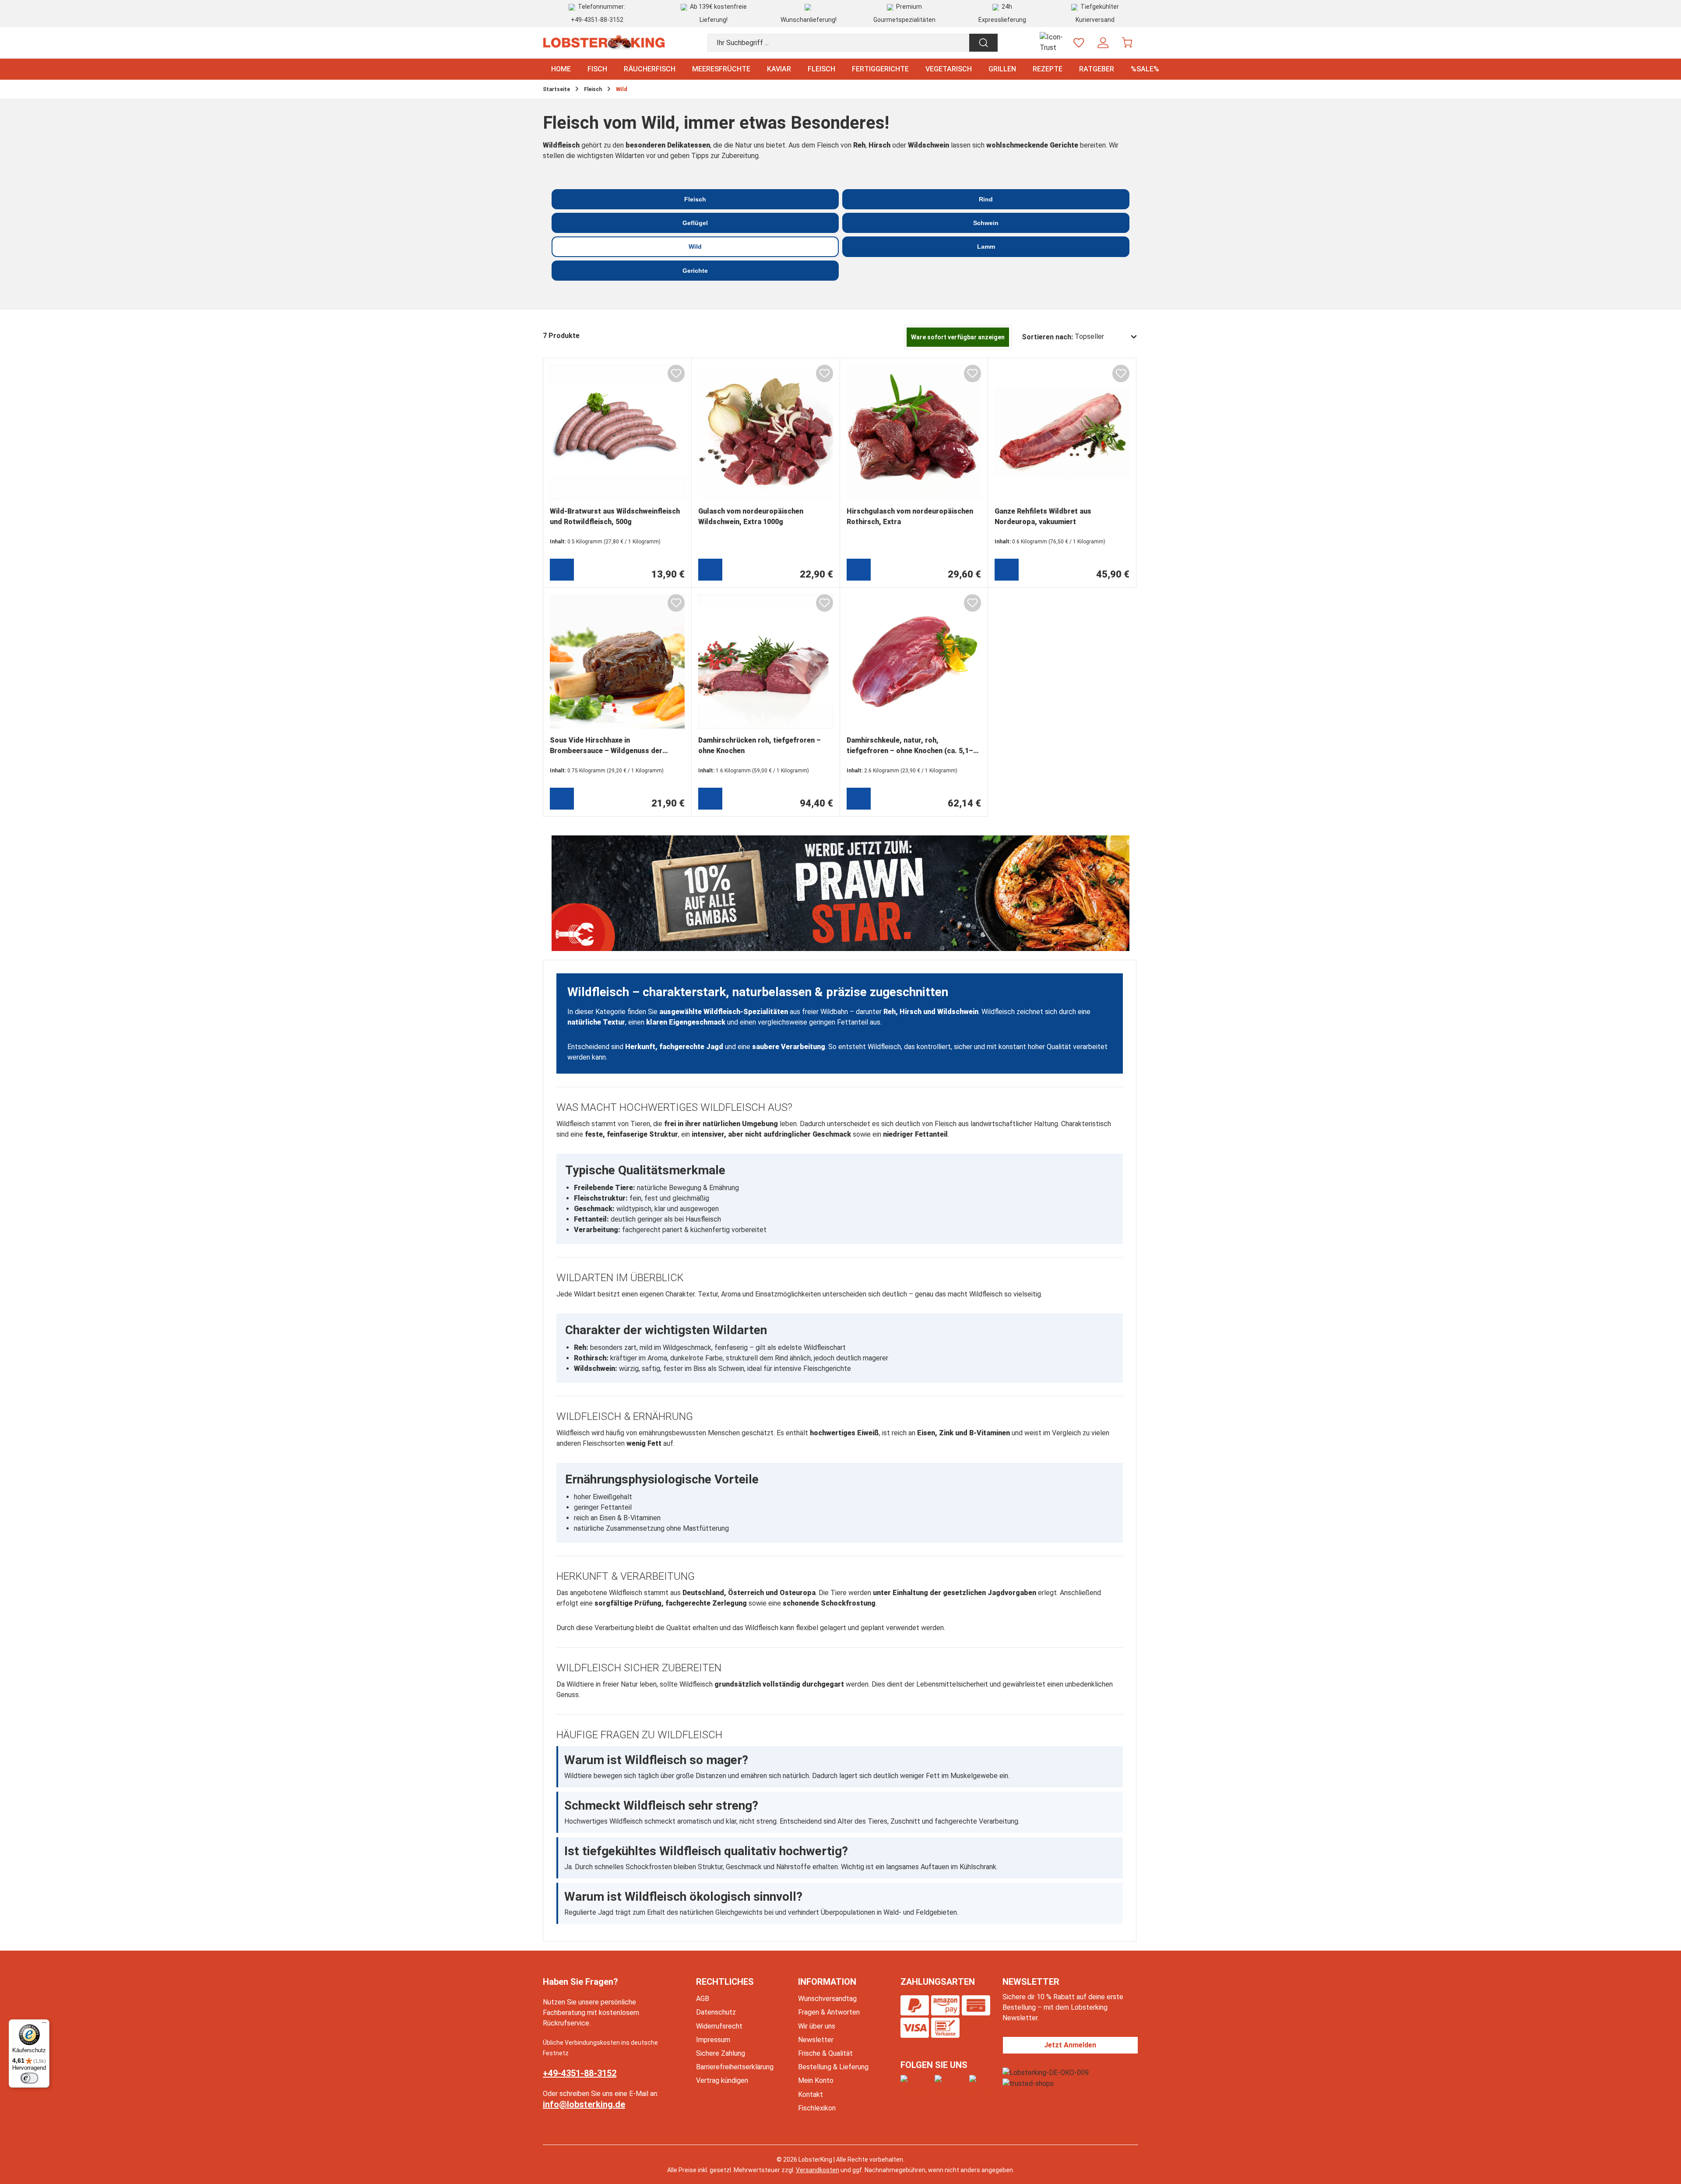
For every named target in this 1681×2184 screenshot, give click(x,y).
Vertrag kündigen (722, 2080)
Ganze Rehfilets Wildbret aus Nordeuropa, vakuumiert (1043, 516)
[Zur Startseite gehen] (604, 43)
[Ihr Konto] (1103, 43)
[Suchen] (983, 43)
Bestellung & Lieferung (833, 2067)
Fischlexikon (817, 2108)
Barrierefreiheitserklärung (735, 2067)
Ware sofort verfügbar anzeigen (958, 337)
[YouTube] (981, 2085)
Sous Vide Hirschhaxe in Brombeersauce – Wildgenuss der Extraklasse (606, 747)
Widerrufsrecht (719, 2026)
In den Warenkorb (562, 570)
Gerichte (695, 271)
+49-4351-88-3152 (597, 20)
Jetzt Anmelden (1070, 2045)
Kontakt (811, 2094)
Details (1007, 570)
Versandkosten (818, 2170)
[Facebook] (916, 2085)
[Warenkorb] (1127, 43)
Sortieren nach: (1047, 337)
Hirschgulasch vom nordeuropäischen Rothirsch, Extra (910, 516)
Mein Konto (816, 2080)
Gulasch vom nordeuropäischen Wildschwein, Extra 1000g (751, 516)
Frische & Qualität (825, 2053)
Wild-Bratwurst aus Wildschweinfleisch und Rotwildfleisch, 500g (615, 516)
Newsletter (816, 2040)
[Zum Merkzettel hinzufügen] (676, 373)
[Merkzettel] (1079, 43)
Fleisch (695, 199)
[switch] (29, 2078)
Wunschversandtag (827, 1999)
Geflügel (695, 223)
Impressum (713, 2040)
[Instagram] (950, 2085)
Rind (986, 199)
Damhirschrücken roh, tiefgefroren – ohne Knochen (760, 745)
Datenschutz (716, 2012)
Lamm (986, 247)
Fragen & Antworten (829, 2012)
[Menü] (44, 2025)
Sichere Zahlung (721, 2053)
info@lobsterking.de (584, 2104)
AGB (703, 1999)
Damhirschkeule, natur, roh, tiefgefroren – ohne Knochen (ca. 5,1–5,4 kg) (910, 747)
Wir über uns (817, 2026)
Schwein (986, 223)
